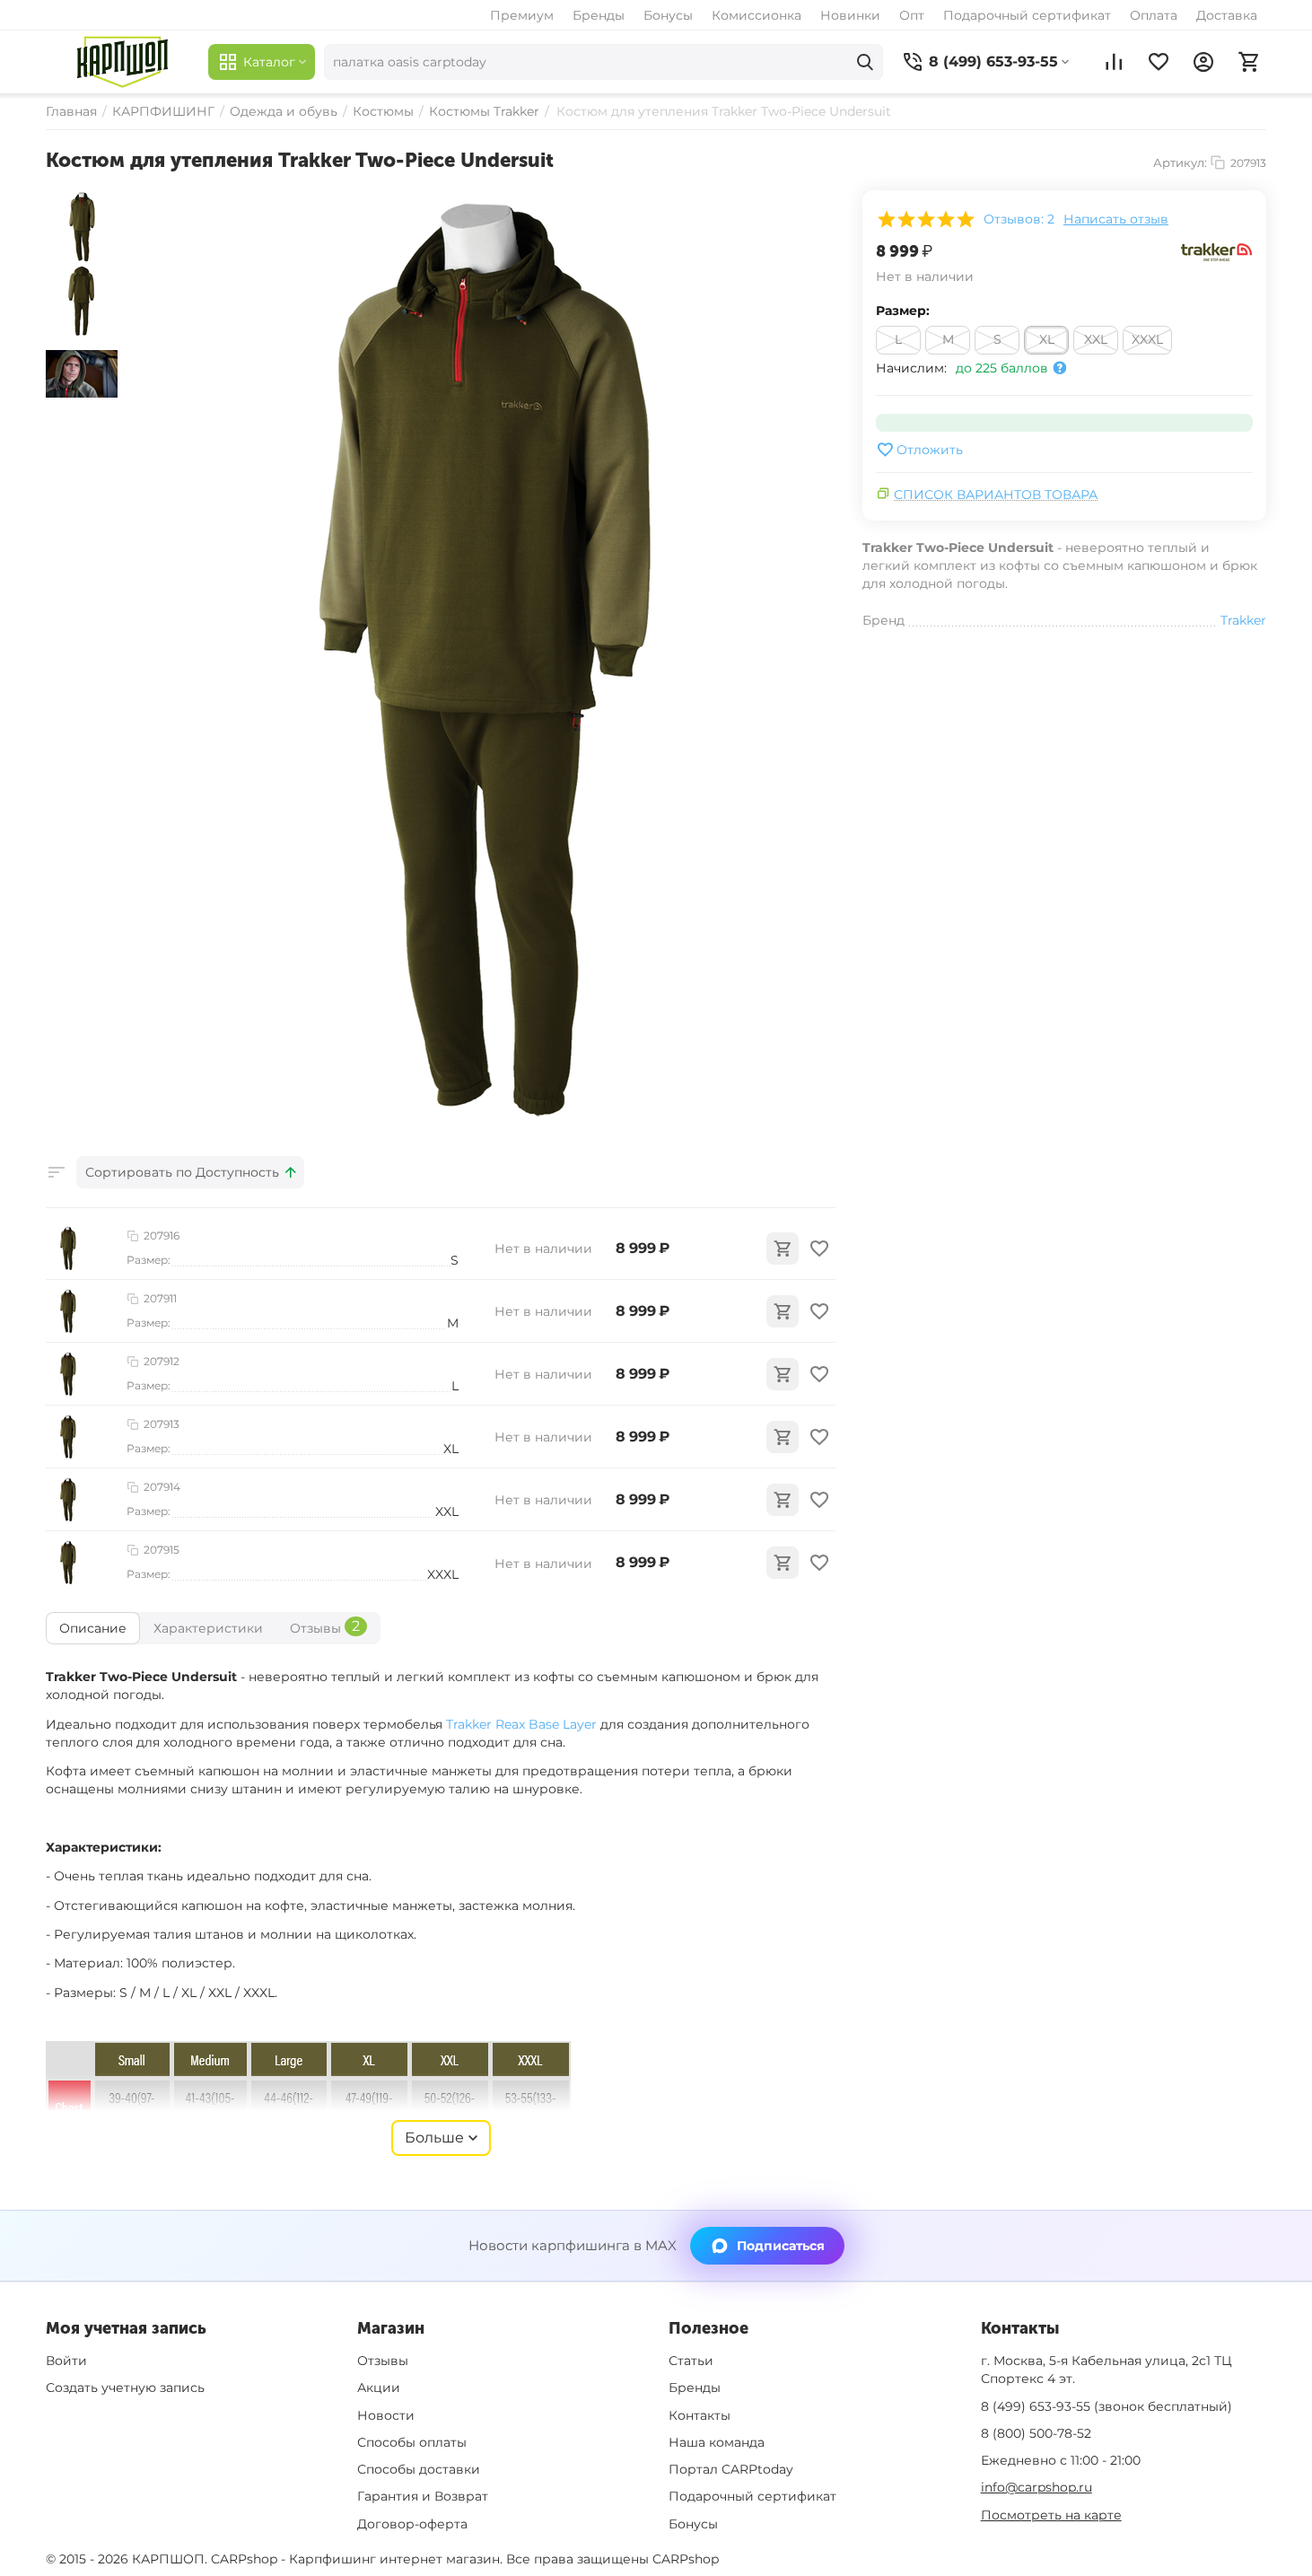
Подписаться (781, 2246)
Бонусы (668, 15)
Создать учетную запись (125, 2388)
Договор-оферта (412, 2524)
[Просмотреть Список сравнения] (1114, 62)
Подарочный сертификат (1027, 15)
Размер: (903, 311)
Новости (386, 2415)
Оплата (1154, 15)
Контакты (700, 2415)
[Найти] (865, 62)
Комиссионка (757, 15)
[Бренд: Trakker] (1217, 251)
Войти (66, 2361)
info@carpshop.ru (1036, 2487)
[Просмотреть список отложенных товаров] (1159, 62)
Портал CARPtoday (731, 2469)
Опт (912, 15)
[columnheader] (190, 1172)
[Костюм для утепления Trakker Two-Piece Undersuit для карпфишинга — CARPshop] (481, 663)
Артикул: (1180, 162)
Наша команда (717, 2442)
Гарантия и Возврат (423, 2496)
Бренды (599, 15)
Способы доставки (419, 2469)
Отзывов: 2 (1019, 219)
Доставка (1227, 15)
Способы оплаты (412, 2442)
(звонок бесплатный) (1106, 2406)
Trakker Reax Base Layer (521, 1724)
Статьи (691, 2361)
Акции (379, 2388)
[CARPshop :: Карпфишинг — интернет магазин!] (122, 62)
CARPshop (686, 2559)
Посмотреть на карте (1051, 2515)
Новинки (850, 15)
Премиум (522, 15)
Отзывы (383, 2361)
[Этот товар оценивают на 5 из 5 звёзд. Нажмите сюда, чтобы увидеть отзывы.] (925, 219)
